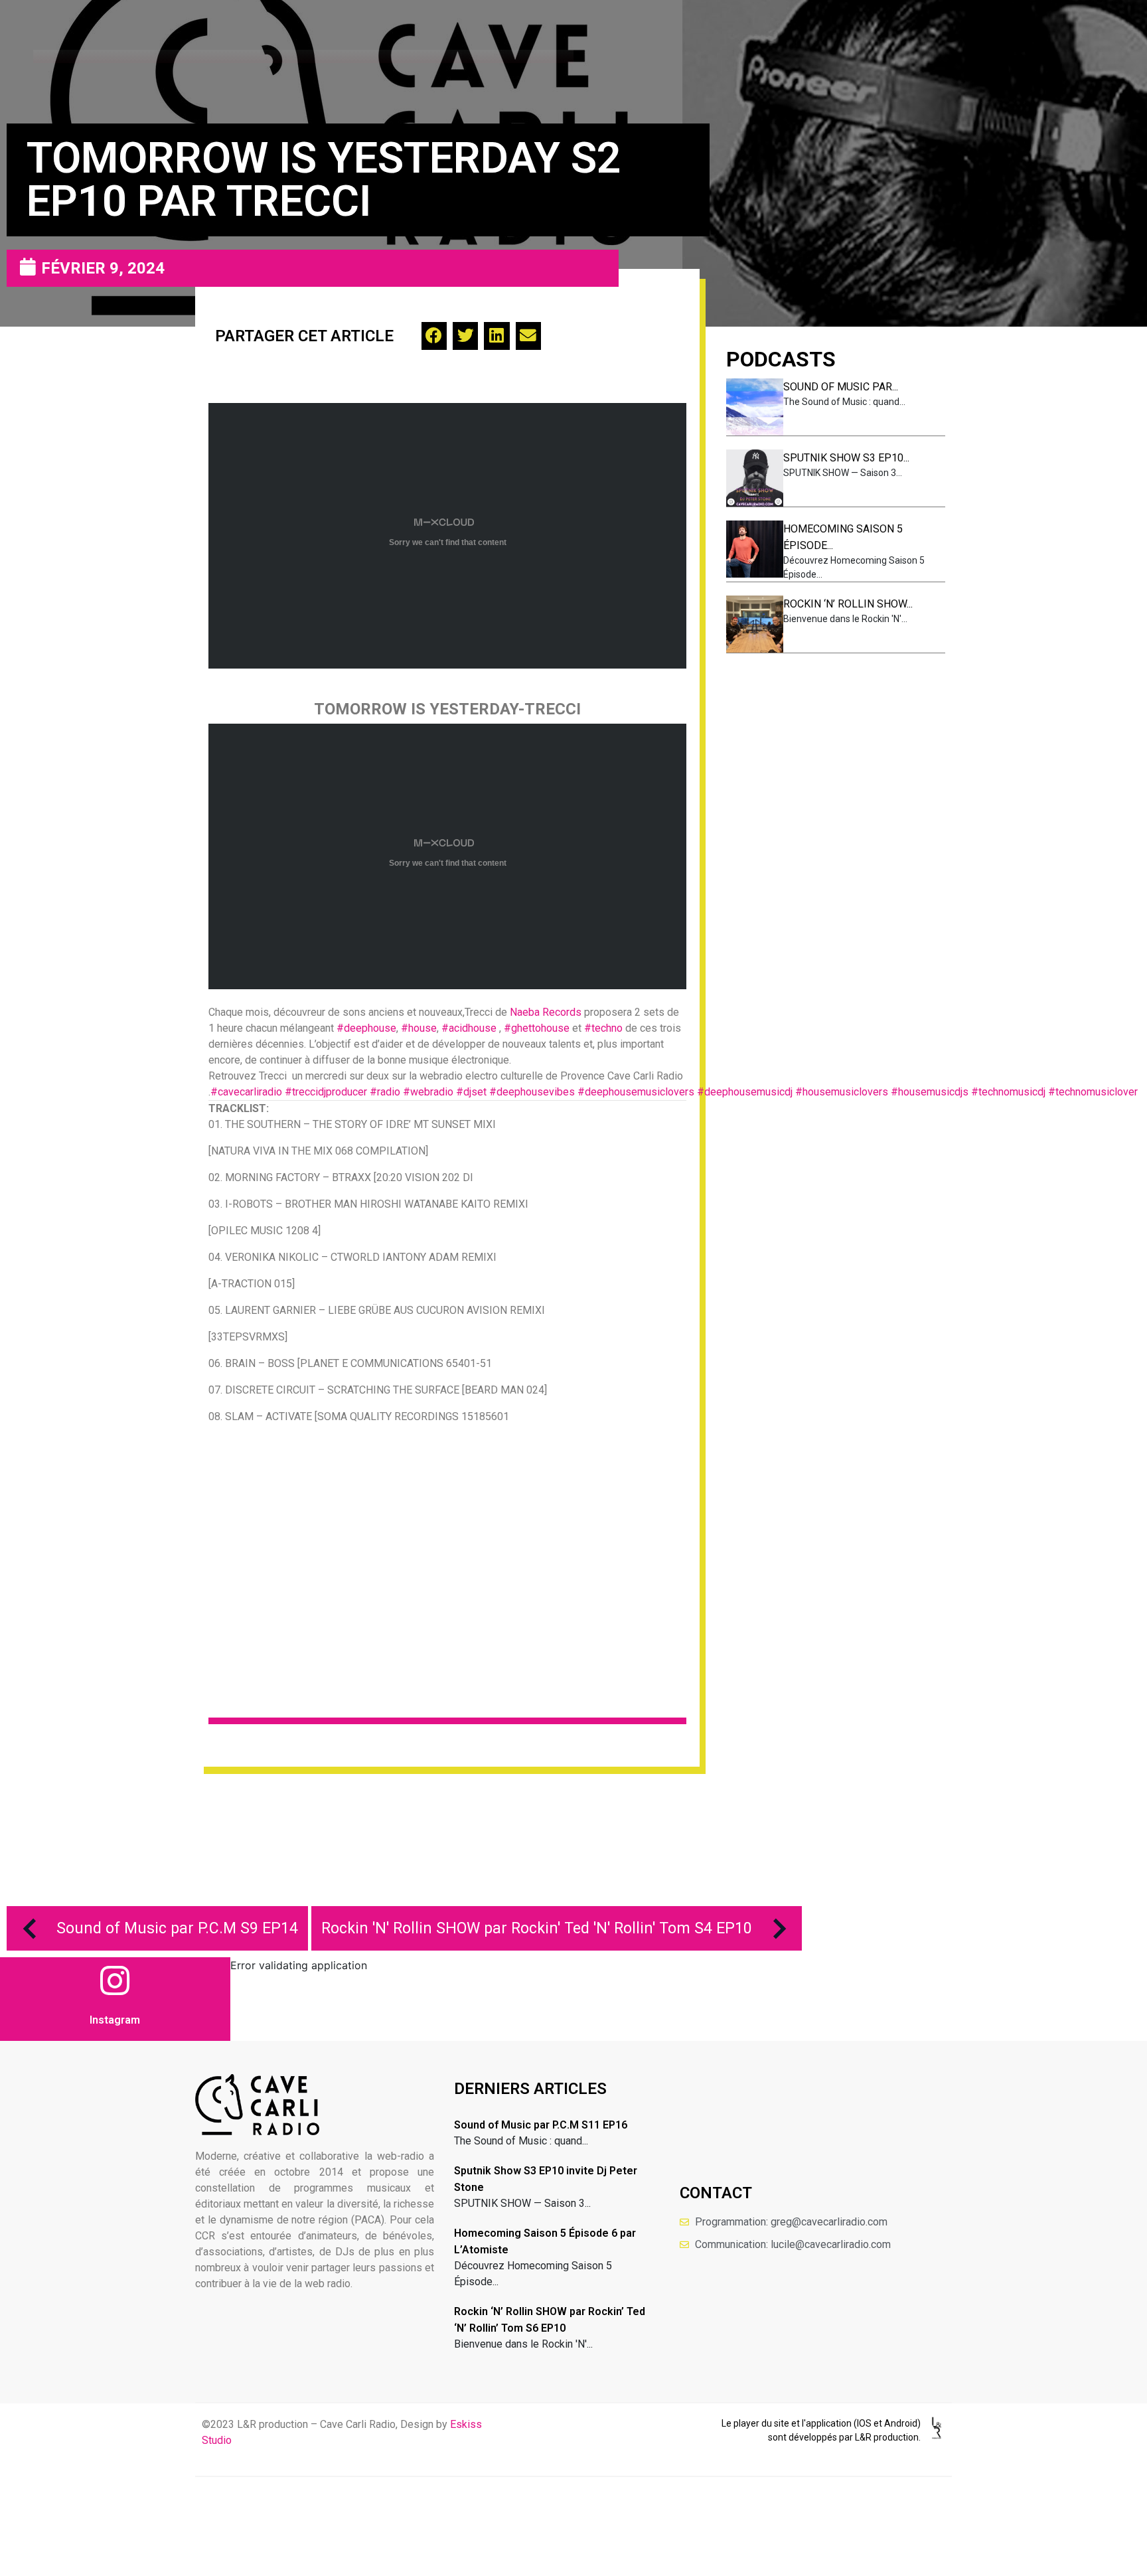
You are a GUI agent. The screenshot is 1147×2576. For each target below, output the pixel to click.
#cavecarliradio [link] (246, 1092)
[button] (434, 336)
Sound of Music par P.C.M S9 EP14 (177, 1928)
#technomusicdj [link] (1008, 1092)
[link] (546, 1012)
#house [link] (419, 1028)
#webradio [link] (428, 1092)
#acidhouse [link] (469, 1028)
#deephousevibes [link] (532, 1092)
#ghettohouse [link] (537, 1028)
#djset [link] (471, 1092)
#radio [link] (385, 1092)
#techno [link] (603, 1028)
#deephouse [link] (366, 1028)
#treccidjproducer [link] (326, 1092)
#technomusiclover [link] (1093, 1092)
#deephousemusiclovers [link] (636, 1092)
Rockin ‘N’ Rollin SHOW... (848, 604)
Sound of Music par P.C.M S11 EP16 (541, 2125)
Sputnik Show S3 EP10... (846, 458)
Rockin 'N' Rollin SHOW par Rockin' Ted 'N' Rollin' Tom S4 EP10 (537, 1928)
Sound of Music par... (841, 387)
